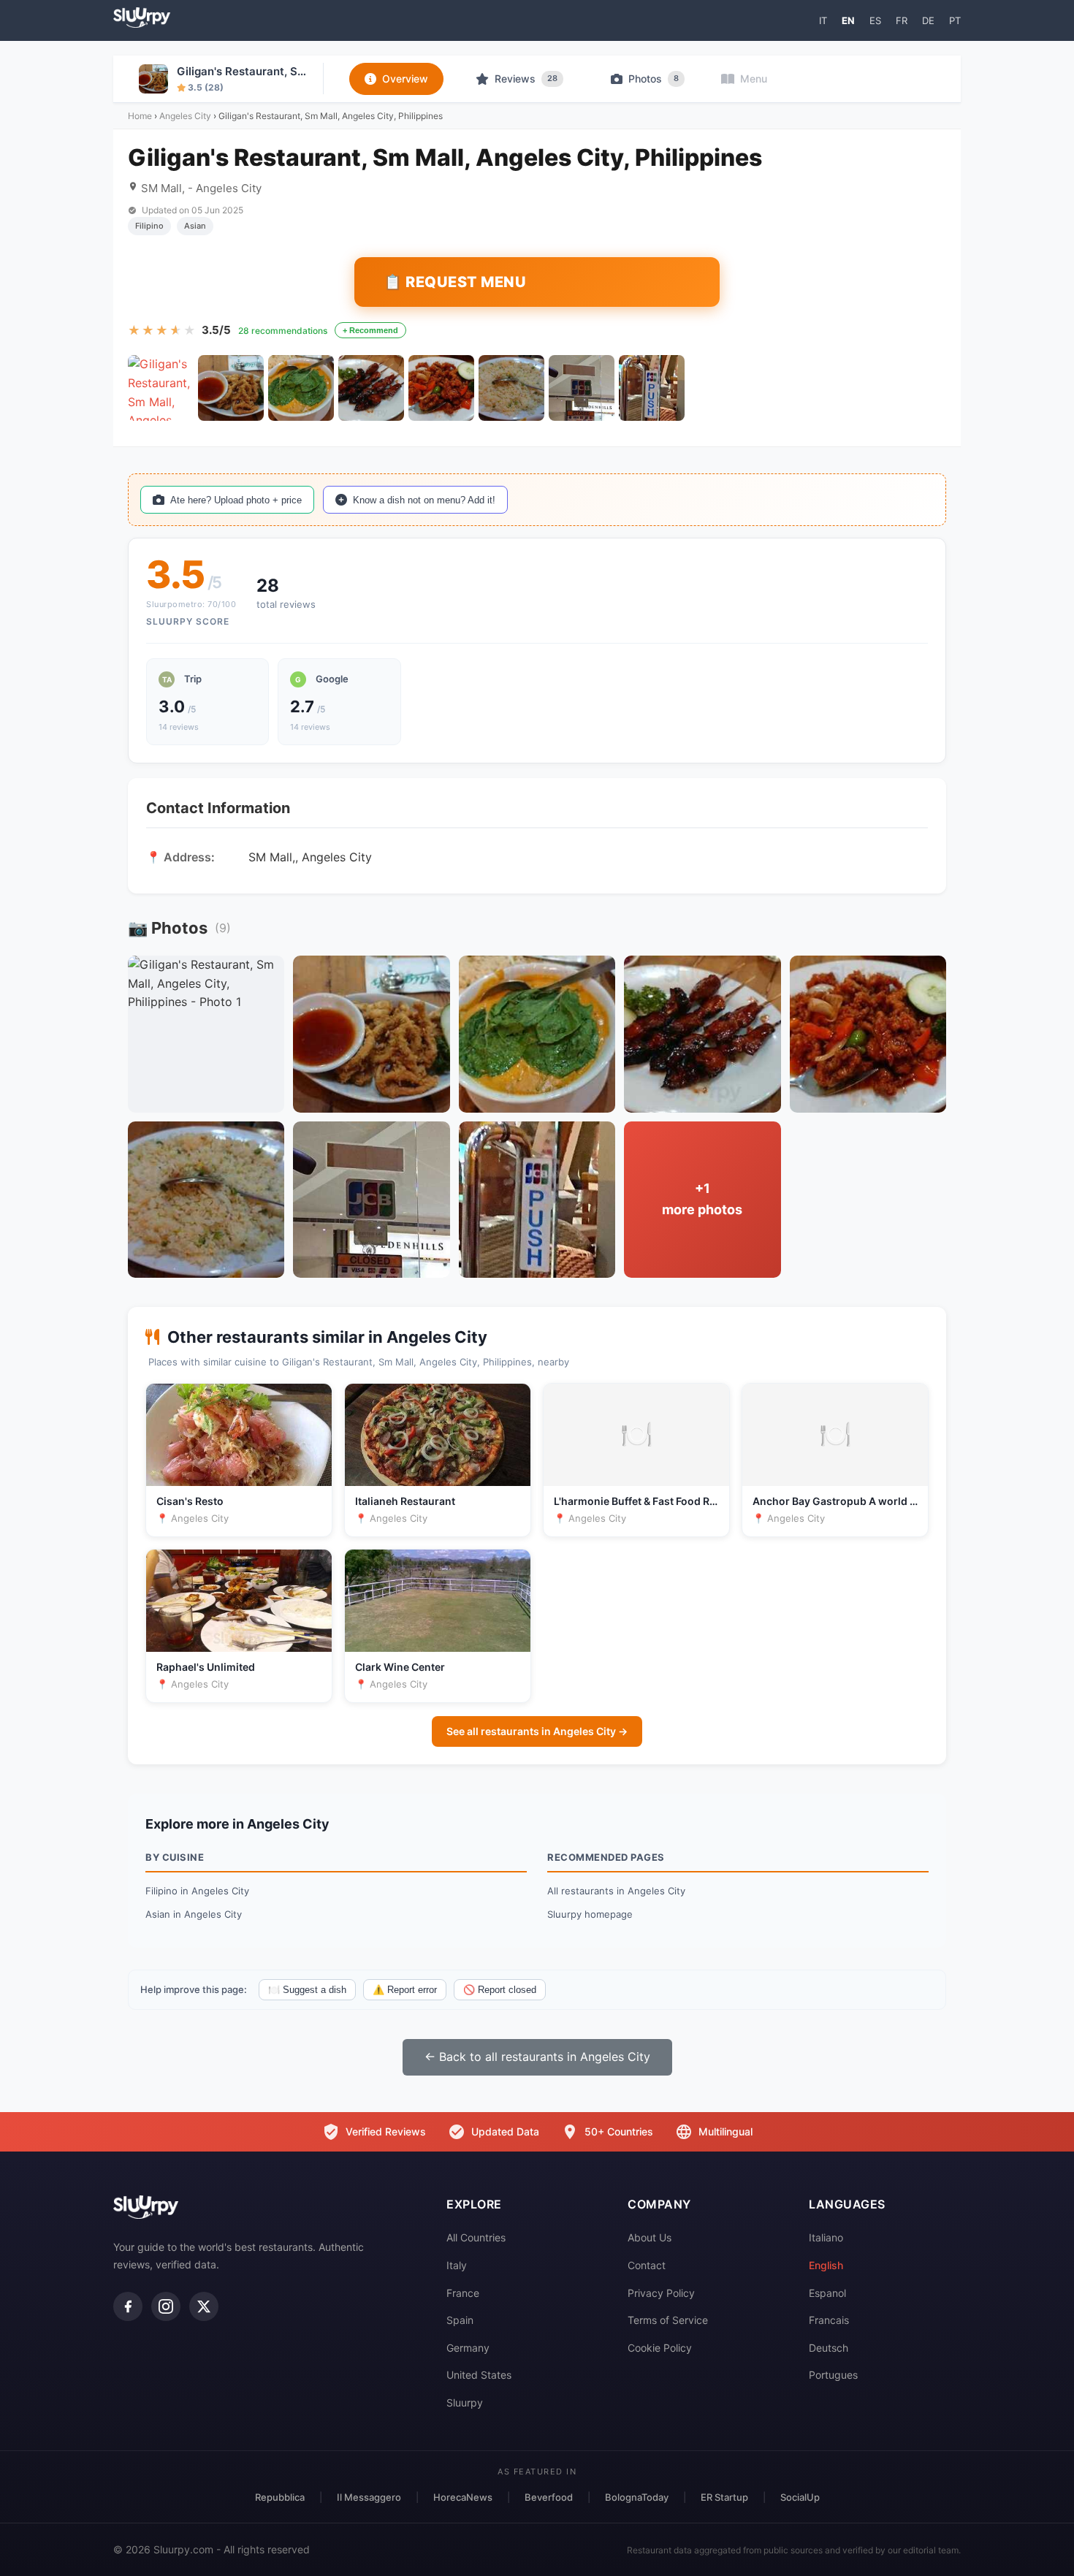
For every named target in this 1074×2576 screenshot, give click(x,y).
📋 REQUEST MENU (455, 282)
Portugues (833, 2375)
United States (479, 2375)
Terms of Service (668, 2320)
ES (875, 20)
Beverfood (549, 2497)
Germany (468, 2348)
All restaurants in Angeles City (616, 1891)
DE (928, 20)
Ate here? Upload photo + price (236, 500)
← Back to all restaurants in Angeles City (537, 2057)
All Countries (476, 2237)
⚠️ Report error (405, 1990)
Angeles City (185, 116)
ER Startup (724, 2497)
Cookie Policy (660, 2348)
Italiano (826, 2237)
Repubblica (280, 2497)
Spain (460, 2320)
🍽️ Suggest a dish (307, 1990)
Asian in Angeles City (194, 1914)
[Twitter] (204, 2306)
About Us (650, 2237)
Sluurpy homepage (590, 1914)
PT (955, 20)
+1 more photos (702, 1199)
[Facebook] (128, 2306)
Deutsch (829, 2348)
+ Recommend (370, 330)
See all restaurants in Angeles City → (537, 1731)
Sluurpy (465, 2402)
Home (140, 116)
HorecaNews (463, 2497)
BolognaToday (637, 2497)
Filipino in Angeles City (197, 1891)
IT (823, 20)
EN (848, 20)
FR (902, 20)
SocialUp (800, 2497)
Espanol (827, 2293)
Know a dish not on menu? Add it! (424, 500)
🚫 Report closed (500, 1990)
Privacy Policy (661, 2293)
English (826, 2265)
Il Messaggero (369, 2497)
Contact (647, 2265)
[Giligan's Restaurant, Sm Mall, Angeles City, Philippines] (161, 388)
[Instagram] (166, 2306)
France (463, 2293)
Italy (457, 2265)
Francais (829, 2320)
